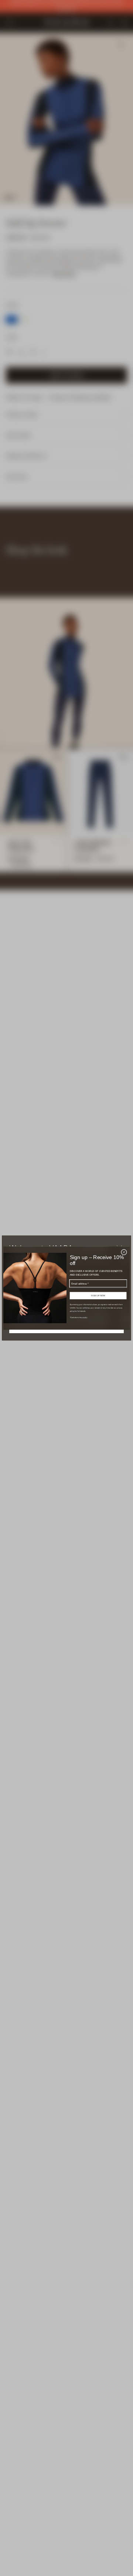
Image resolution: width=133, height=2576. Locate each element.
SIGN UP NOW (98, 1295)
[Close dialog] (124, 1252)
